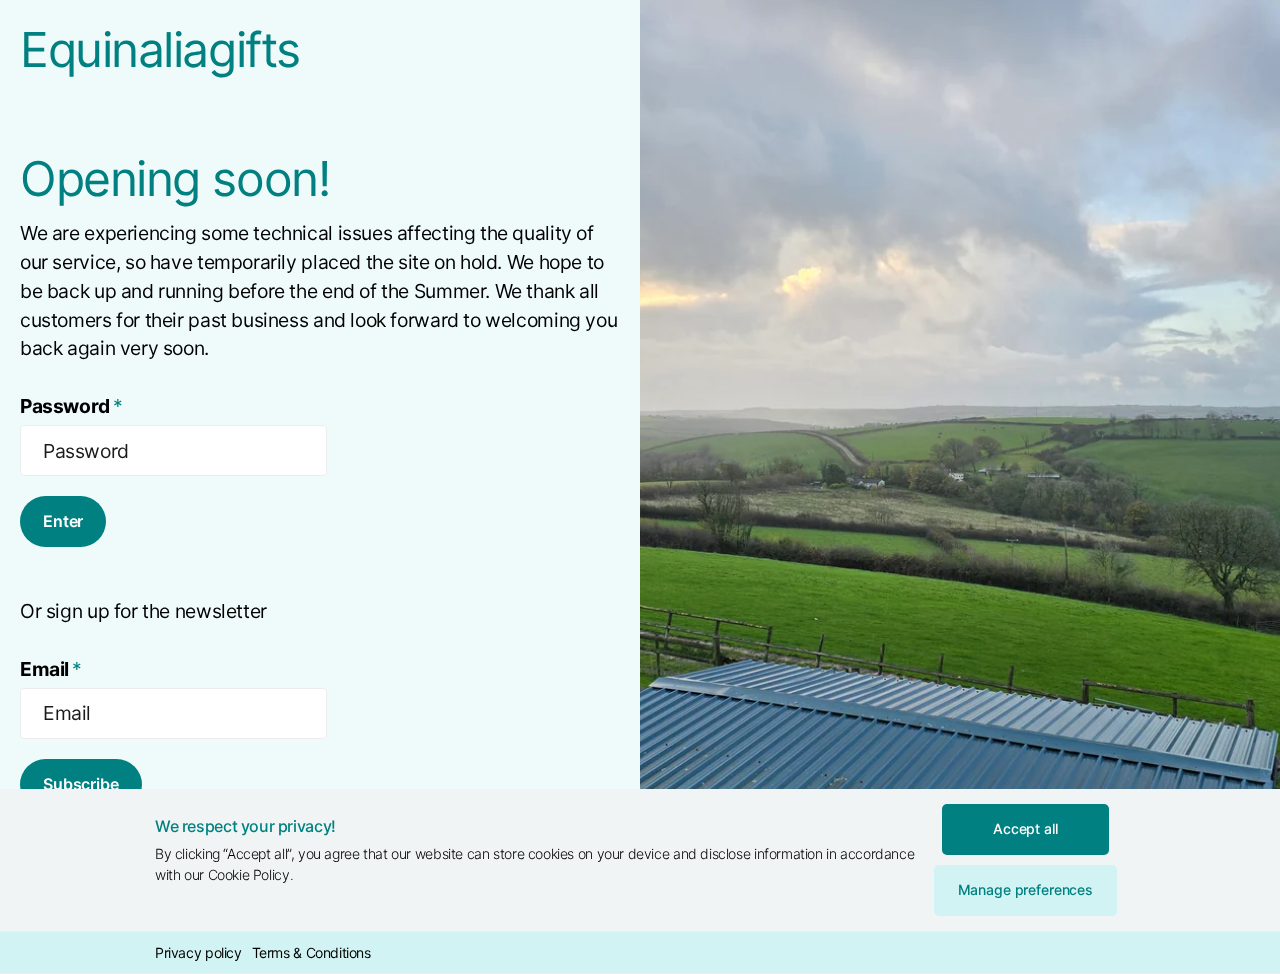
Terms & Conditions (311, 952)
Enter (63, 521)
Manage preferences (1025, 889)
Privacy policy (198, 952)
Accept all (1025, 828)
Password (71, 406)
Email (51, 669)
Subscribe (81, 784)
